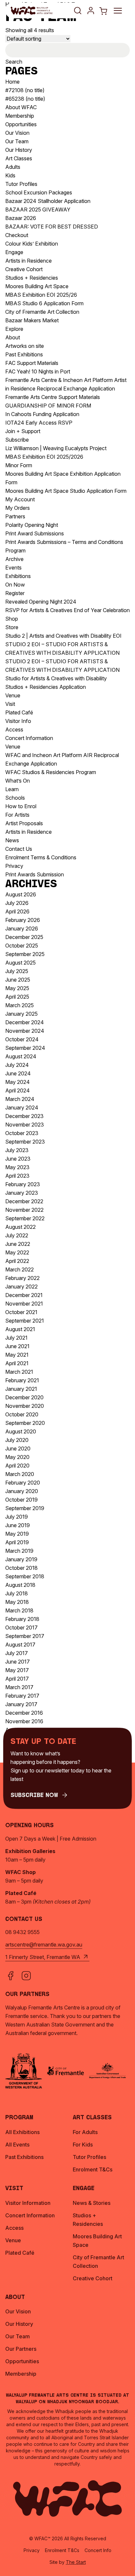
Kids (10, 175)
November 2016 (24, 1721)
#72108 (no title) (25, 90)
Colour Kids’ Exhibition (32, 244)
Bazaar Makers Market (32, 320)
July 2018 (17, 1593)
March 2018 (19, 1610)
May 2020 (17, 1457)
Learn (12, 789)
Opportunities (21, 124)
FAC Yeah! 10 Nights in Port (38, 371)
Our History (19, 150)
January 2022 (21, 1287)
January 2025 (21, 1014)
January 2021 (21, 1389)
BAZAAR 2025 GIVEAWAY (38, 210)
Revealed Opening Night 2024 (41, 602)
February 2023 (23, 1184)
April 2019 (17, 1542)
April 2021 (17, 1363)
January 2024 (22, 1108)
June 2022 (18, 1244)
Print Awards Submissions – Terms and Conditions (64, 542)
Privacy (14, 866)
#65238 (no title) (25, 99)
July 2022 (17, 1235)
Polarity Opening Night (32, 525)
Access (14, 729)
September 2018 (25, 1576)
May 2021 (17, 1355)
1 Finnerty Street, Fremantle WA (43, 1957)
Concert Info (98, 2550)
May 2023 (17, 1167)
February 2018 (22, 1619)
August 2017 (20, 1645)
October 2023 (22, 1133)
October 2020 (22, 1414)
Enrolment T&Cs (62, 2550)
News (12, 840)
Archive (14, 559)
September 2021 (25, 1321)
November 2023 (25, 1125)
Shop (12, 619)
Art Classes (19, 158)
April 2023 (17, 1176)
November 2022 (24, 1210)
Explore (14, 329)
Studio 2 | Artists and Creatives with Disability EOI (63, 636)
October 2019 (21, 1500)
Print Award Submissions (35, 533)
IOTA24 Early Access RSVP (39, 423)
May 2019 (17, 1534)
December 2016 (24, 1713)
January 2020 (22, 1491)
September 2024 (25, 1048)
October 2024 (22, 1039)
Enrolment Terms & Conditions (41, 857)
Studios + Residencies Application (46, 687)
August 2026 (21, 894)
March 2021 (19, 1372)
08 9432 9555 (22, 1932)
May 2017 (17, 1670)
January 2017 (21, 1704)
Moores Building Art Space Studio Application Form (66, 491)
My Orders (18, 508)
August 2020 (21, 1431)
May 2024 (18, 1082)
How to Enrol (21, 806)
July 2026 (17, 903)
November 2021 (24, 1304)
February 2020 (23, 1483)
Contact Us (19, 849)
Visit (10, 704)
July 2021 (16, 1338)
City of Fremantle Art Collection (42, 312)
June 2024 (18, 1073)
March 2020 (20, 1474)
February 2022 (22, 1278)
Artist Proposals (24, 823)
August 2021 (20, 1329)
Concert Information (29, 738)
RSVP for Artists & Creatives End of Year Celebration (67, 610)
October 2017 (21, 1627)
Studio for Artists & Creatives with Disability (56, 678)
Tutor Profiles (21, 184)
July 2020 (17, 1440)
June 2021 (17, 1346)
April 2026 (17, 911)
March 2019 (19, 1551)
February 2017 (22, 1696)
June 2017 (18, 1662)
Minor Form (19, 465)
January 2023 (22, 1193)
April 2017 (17, 1679)
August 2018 (20, 1585)
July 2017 (17, 1653)
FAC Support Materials (32, 363)
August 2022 (20, 1227)
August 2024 (21, 1056)
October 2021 (21, 1312)
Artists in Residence (29, 261)
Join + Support (23, 431)
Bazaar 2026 (21, 218)
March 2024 (20, 1099)
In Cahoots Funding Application (42, 414)
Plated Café (19, 712)
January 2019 (21, 1559)
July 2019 (17, 1517)
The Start (76, 2562)
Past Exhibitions (24, 354)
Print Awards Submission (35, 874)
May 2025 (17, 988)
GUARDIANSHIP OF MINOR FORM (48, 406)
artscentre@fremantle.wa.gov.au (44, 1945)
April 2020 (17, 1466)
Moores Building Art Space (37, 286)
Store (12, 627)
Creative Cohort (24, 269)
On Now (15, 585)
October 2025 (22, 946)
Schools (15, 798)
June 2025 (18, 980)
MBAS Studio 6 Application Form (44, 303)
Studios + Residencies (32, 278)
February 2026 (23, 920)
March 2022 (19, 1269)
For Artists (17, 815)
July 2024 (17, 1065)
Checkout (17, 235)
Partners (15, 516)
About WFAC (21, 107)
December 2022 (24, 1201)
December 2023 (24, 1116)
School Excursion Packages (39, 192)
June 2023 (18, 1159)
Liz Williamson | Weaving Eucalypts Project (56, 448)
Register (15, 593)
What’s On (18, 781)
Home (12, 82)
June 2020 (18, 1448)
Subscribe (17, 440)
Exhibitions (18, 576)
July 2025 (17, 971)
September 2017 (25, 1636)
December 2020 (24, 1397)
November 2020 (25, 1406)
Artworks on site (25, 346)
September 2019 (25, 1508)
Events (13, 568)
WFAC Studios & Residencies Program (51, 772)
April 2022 (17, 1261)
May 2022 (17, 1252)
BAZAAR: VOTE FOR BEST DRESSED (52, 227)
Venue (13, 695)
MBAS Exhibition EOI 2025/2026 (44, 457)
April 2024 (18, 1090)
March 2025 (19, 1005)
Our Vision (17, 133)
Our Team (17, 141)
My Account (20, 499)
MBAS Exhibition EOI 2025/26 (41, 295)
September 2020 (25, 1423)
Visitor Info (18, 721)
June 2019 (18, 1525)
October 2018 (21, 1568)
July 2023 (17, 1150)
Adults (13, 167)
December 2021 (24, 1295)
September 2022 (25, 1218)
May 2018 (17, 1602)
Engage (14, 252)
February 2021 (22, 1380)
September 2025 (25, 954)
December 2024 (25, 1022)
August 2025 (20, 963)
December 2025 (24, 937)
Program (15, 550)
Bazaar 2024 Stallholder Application (48, 201)
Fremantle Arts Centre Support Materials (53, 397)
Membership (20, 116)
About (13, 337)
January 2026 (22, 929)
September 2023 (25, 1142)
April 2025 (17, 997)
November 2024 (25, 1031)
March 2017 (19, 1687)
